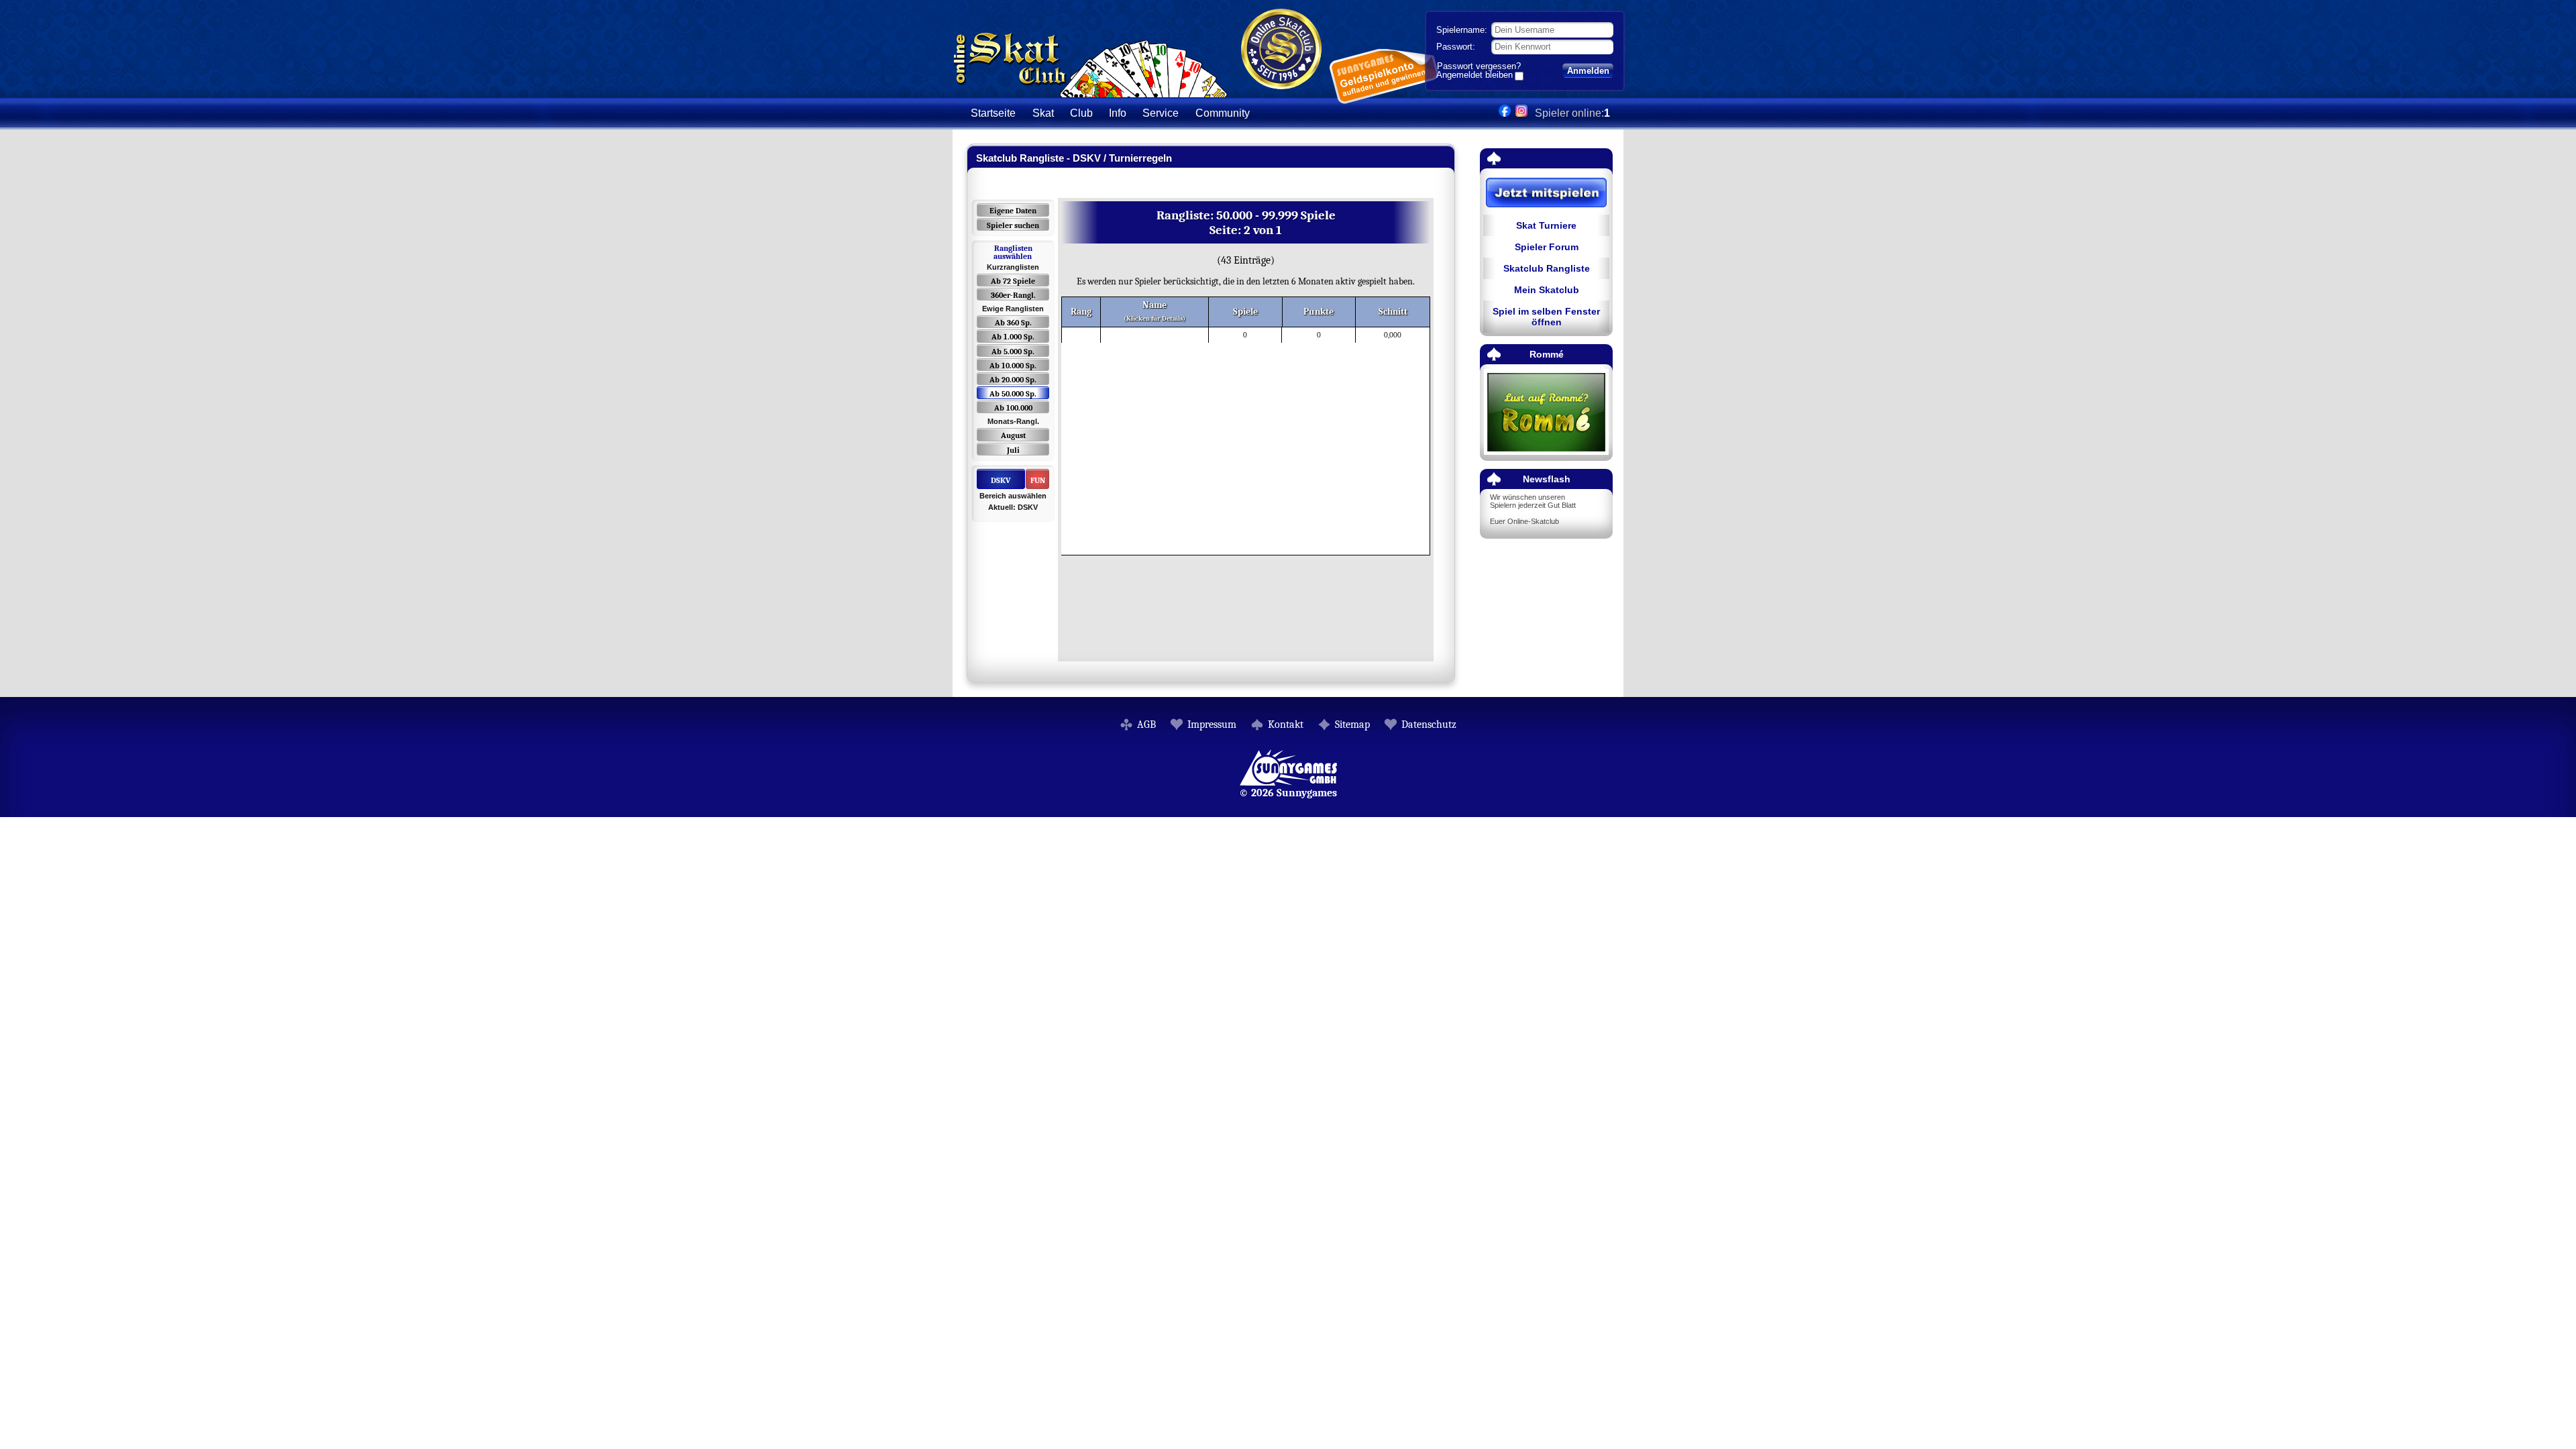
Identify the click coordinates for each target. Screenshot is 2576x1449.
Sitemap (1352, 724)
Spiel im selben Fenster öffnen (1546, 317)
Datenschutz (1429, 724)
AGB (1146, 724)
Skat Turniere (1546, 225)
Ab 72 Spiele (1013, 281)
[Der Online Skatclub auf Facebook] (1505, 113)
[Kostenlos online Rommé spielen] (1546, 413)
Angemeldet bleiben (1474, 76)
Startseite (993, 113)
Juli (1013, 450)
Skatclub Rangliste (1547, 268)
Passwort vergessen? (1479, 66)
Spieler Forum (1547, 247)
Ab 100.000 (1013, 408)
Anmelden (1588, 71)
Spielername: (1462, 30)
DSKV (1001, 480)
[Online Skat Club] (1090, 90)
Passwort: (1456, 47)
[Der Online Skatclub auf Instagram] (1521, 113)
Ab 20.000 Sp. (1013, 380)
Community (1223, 113)
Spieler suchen (1013, 225)
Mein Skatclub (1547, 290)
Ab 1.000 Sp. (1013, 337)
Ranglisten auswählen (1013, 252)
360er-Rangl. (1013, 295)
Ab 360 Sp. (1013, 323)
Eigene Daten (1013, 211)
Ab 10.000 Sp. (1013, 366)
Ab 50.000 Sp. (1013, 394)
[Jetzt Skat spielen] (1546, 194)
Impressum (1212, 724)
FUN (1038, 480)
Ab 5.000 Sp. (1013, 352)
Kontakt (1286, 724)
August (1013, 435)
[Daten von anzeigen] (1103, 335)
